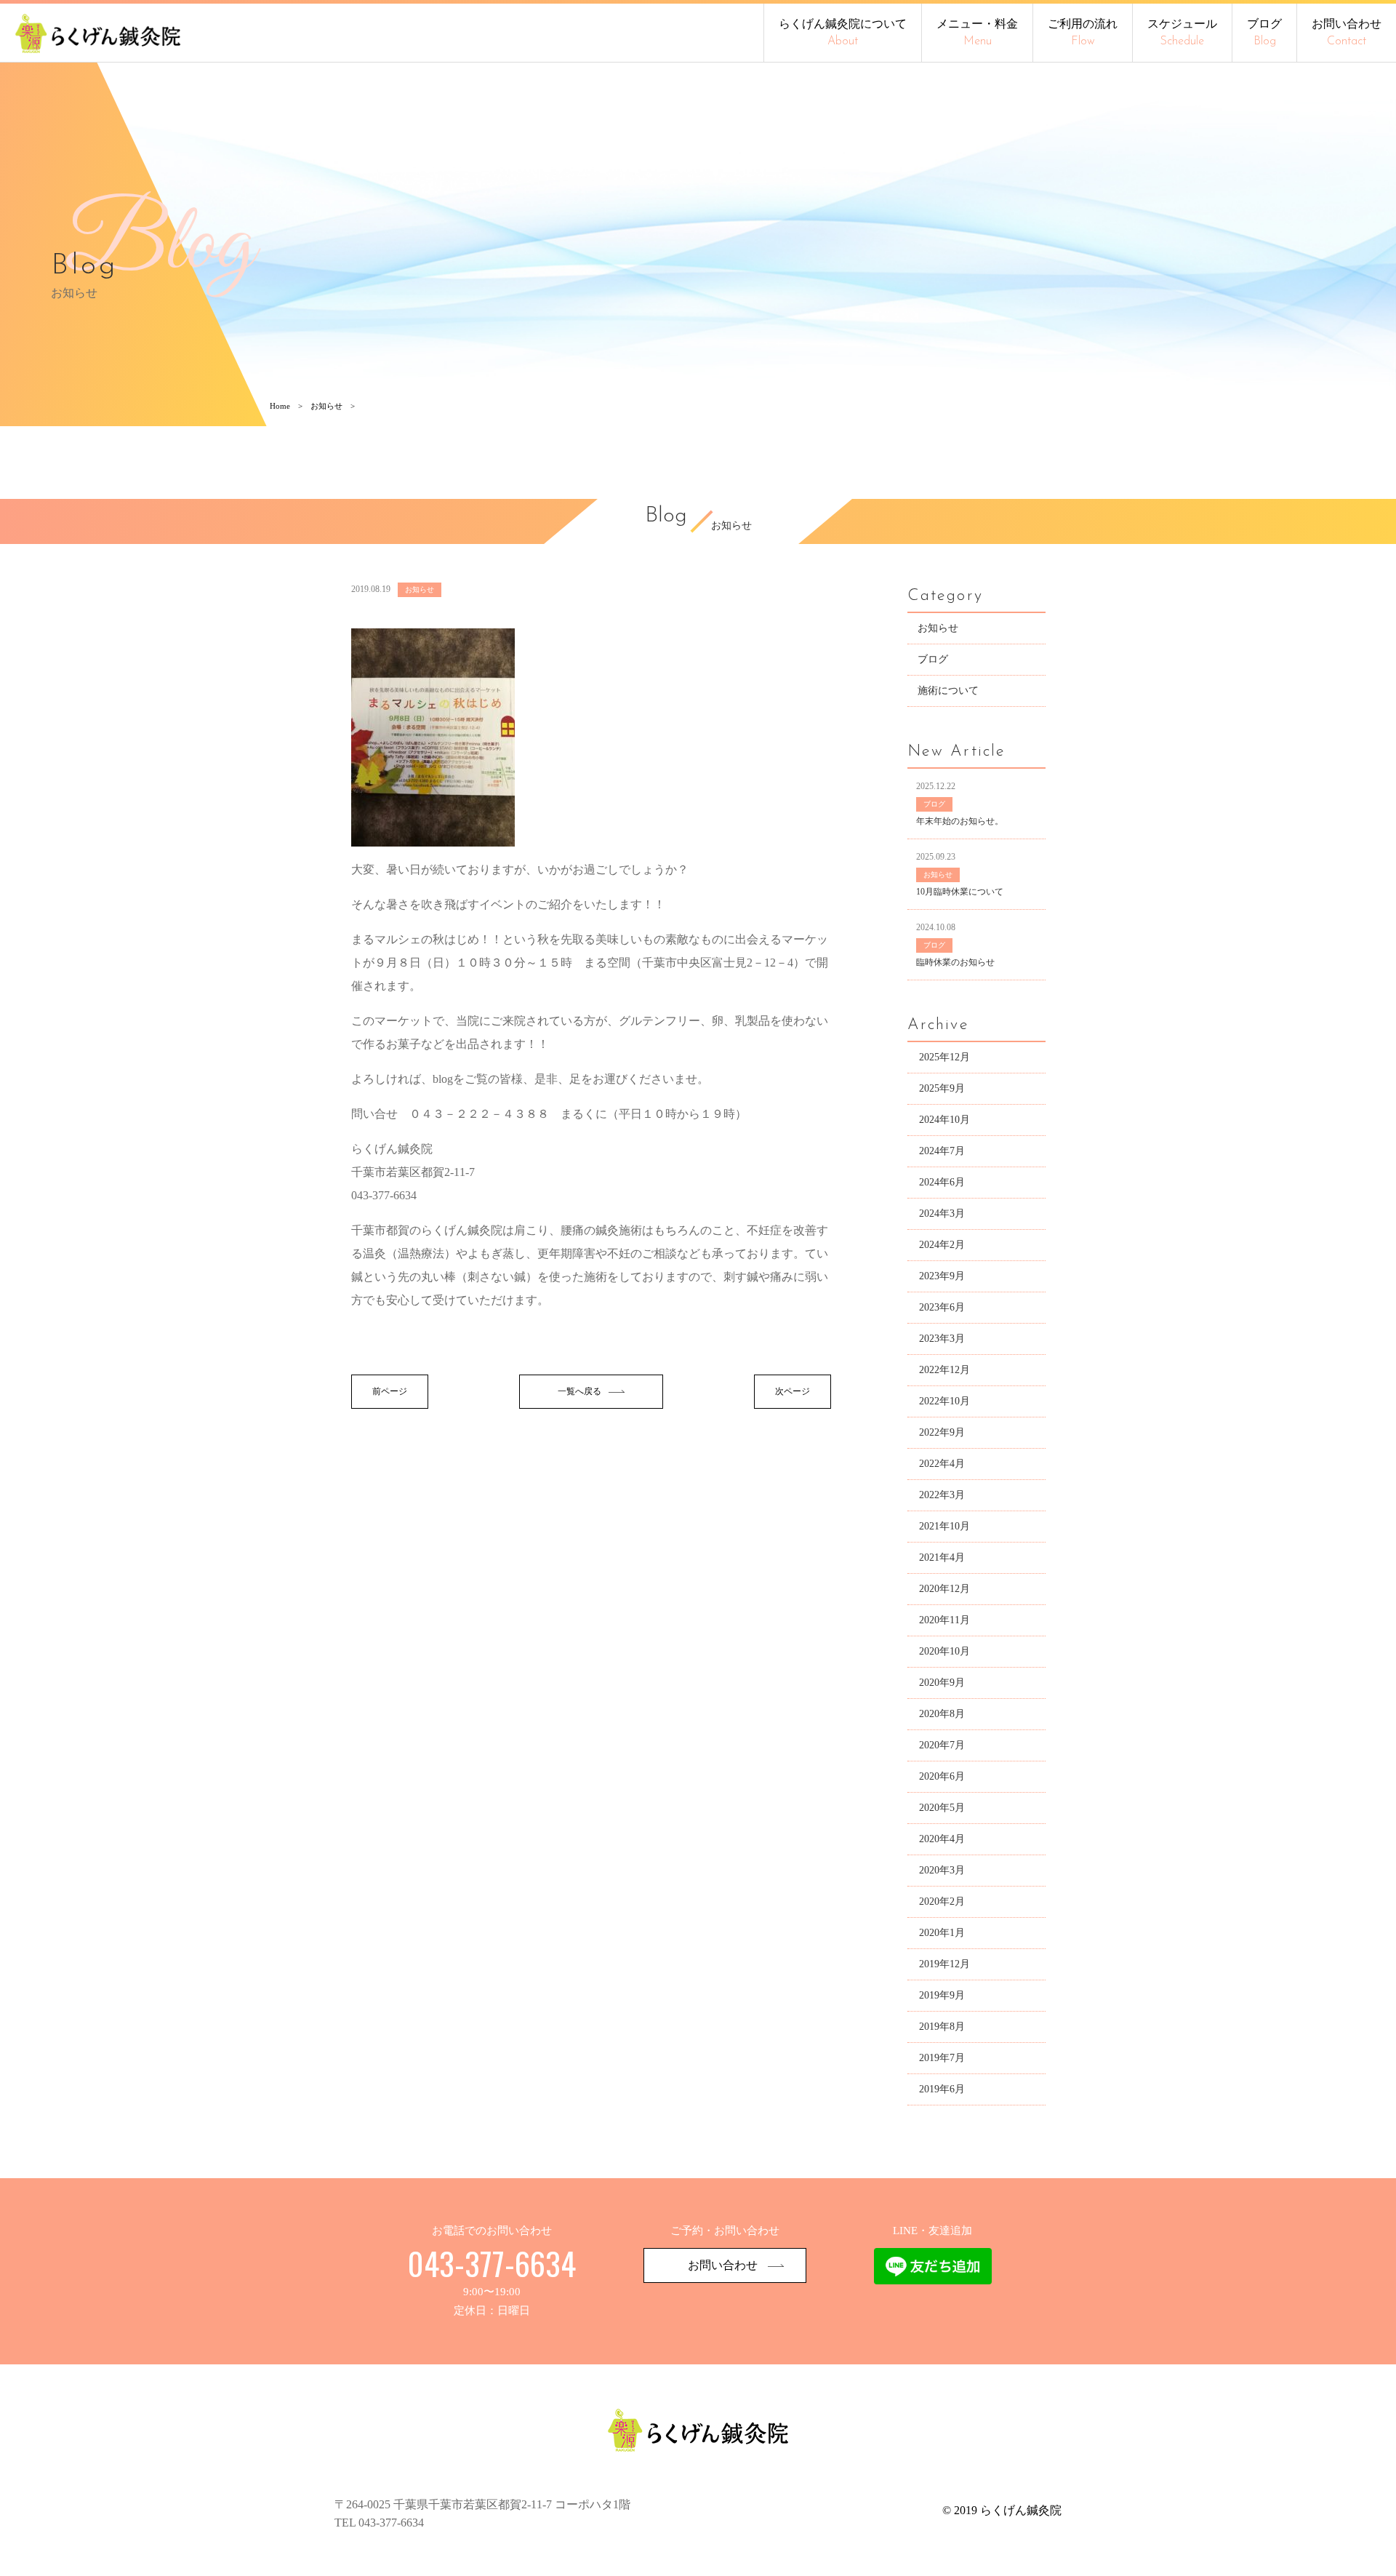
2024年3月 (942, 1213)
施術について (948, 691)
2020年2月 (942, 1901)
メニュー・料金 (977, 32)
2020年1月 (942, 1933)
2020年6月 (942, 1776)
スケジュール (1182, 32)
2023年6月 (942, 1307)
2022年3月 (942, 1495)
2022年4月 (942, 1464)
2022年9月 (942, 1432)
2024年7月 (942, 1151)
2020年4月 (942, 1839)
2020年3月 (942, 1870)
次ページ (793, 1391)
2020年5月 (942, 1808)
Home (280, 406)
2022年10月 (944, 1401)
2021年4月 (942, 1557)
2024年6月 (942, 1182)
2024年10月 (944, 1120)
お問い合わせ (1347, 32)
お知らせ (326, 406)
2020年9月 (942, 1683)
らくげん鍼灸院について (843, 32)
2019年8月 (942, 2027)
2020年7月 (942, 1745)
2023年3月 (942, 1339)
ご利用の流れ (1083, 32)
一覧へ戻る (579, 1391)
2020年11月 (944, 1620)
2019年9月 (942, 1995)
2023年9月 (942, 1276)
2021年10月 (944, 1526)
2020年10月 (944, 1651)
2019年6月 (942, 2089)
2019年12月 (944, 1964)
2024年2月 (942, 1245)
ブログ (1264, 32)
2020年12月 (944, 1589)
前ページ (390, 1391)
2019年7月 (942, 2058)
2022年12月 (944, 1370)
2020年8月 (942, 1714)
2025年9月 (942, 1088)
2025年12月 (944, 1057)
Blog (666, 517)
